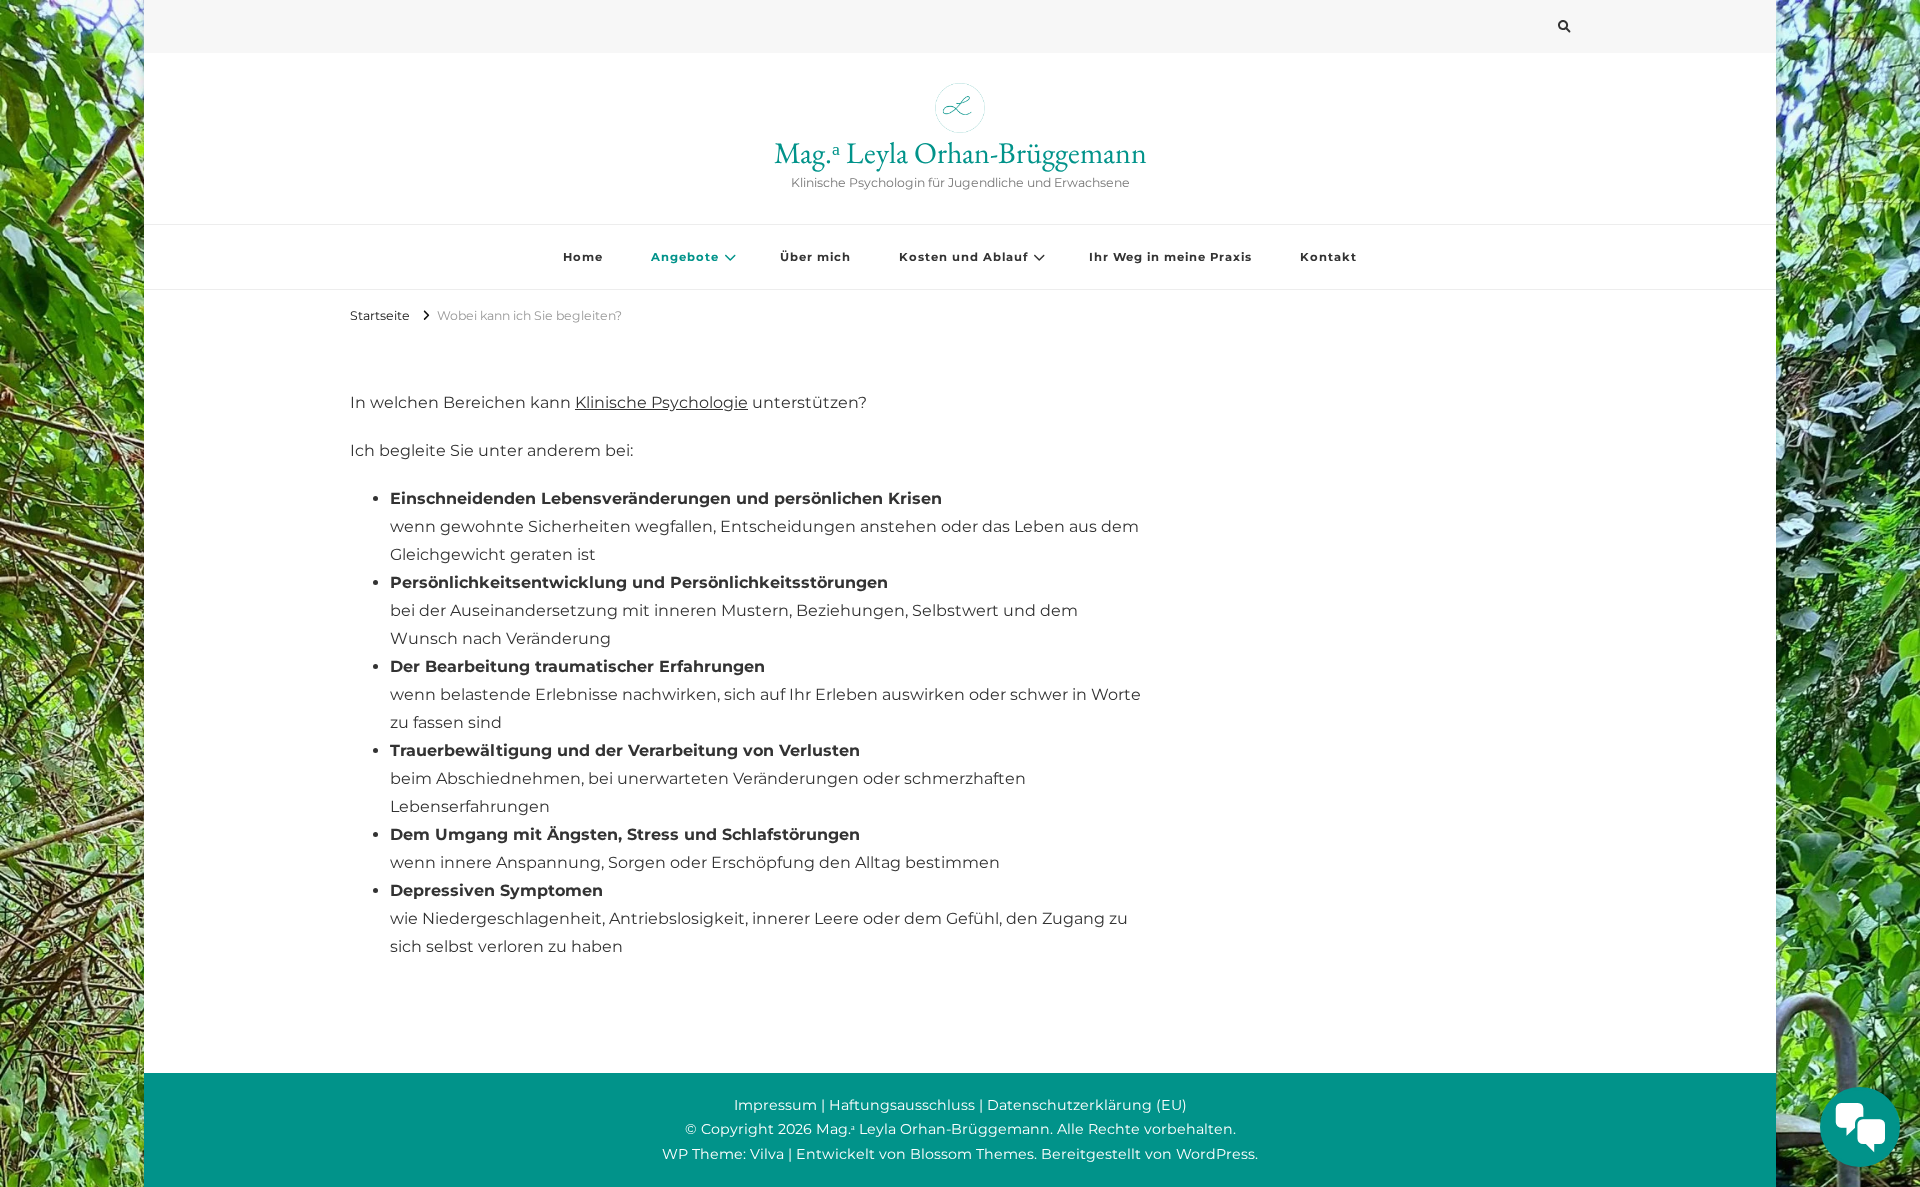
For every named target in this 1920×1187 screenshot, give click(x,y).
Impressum (775, 1105)
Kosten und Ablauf (963, 257)
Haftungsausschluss (902, 1105)
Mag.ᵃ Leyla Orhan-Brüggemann (960, 152)
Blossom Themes (972, 1154)
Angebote (685, 257)
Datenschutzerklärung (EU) (1087, 1105)
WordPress (1215, 1154)
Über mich (815, 257)
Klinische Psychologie (661, 402)
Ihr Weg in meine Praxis (1170, 257)
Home (583, 257)
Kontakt (1328, 257)
